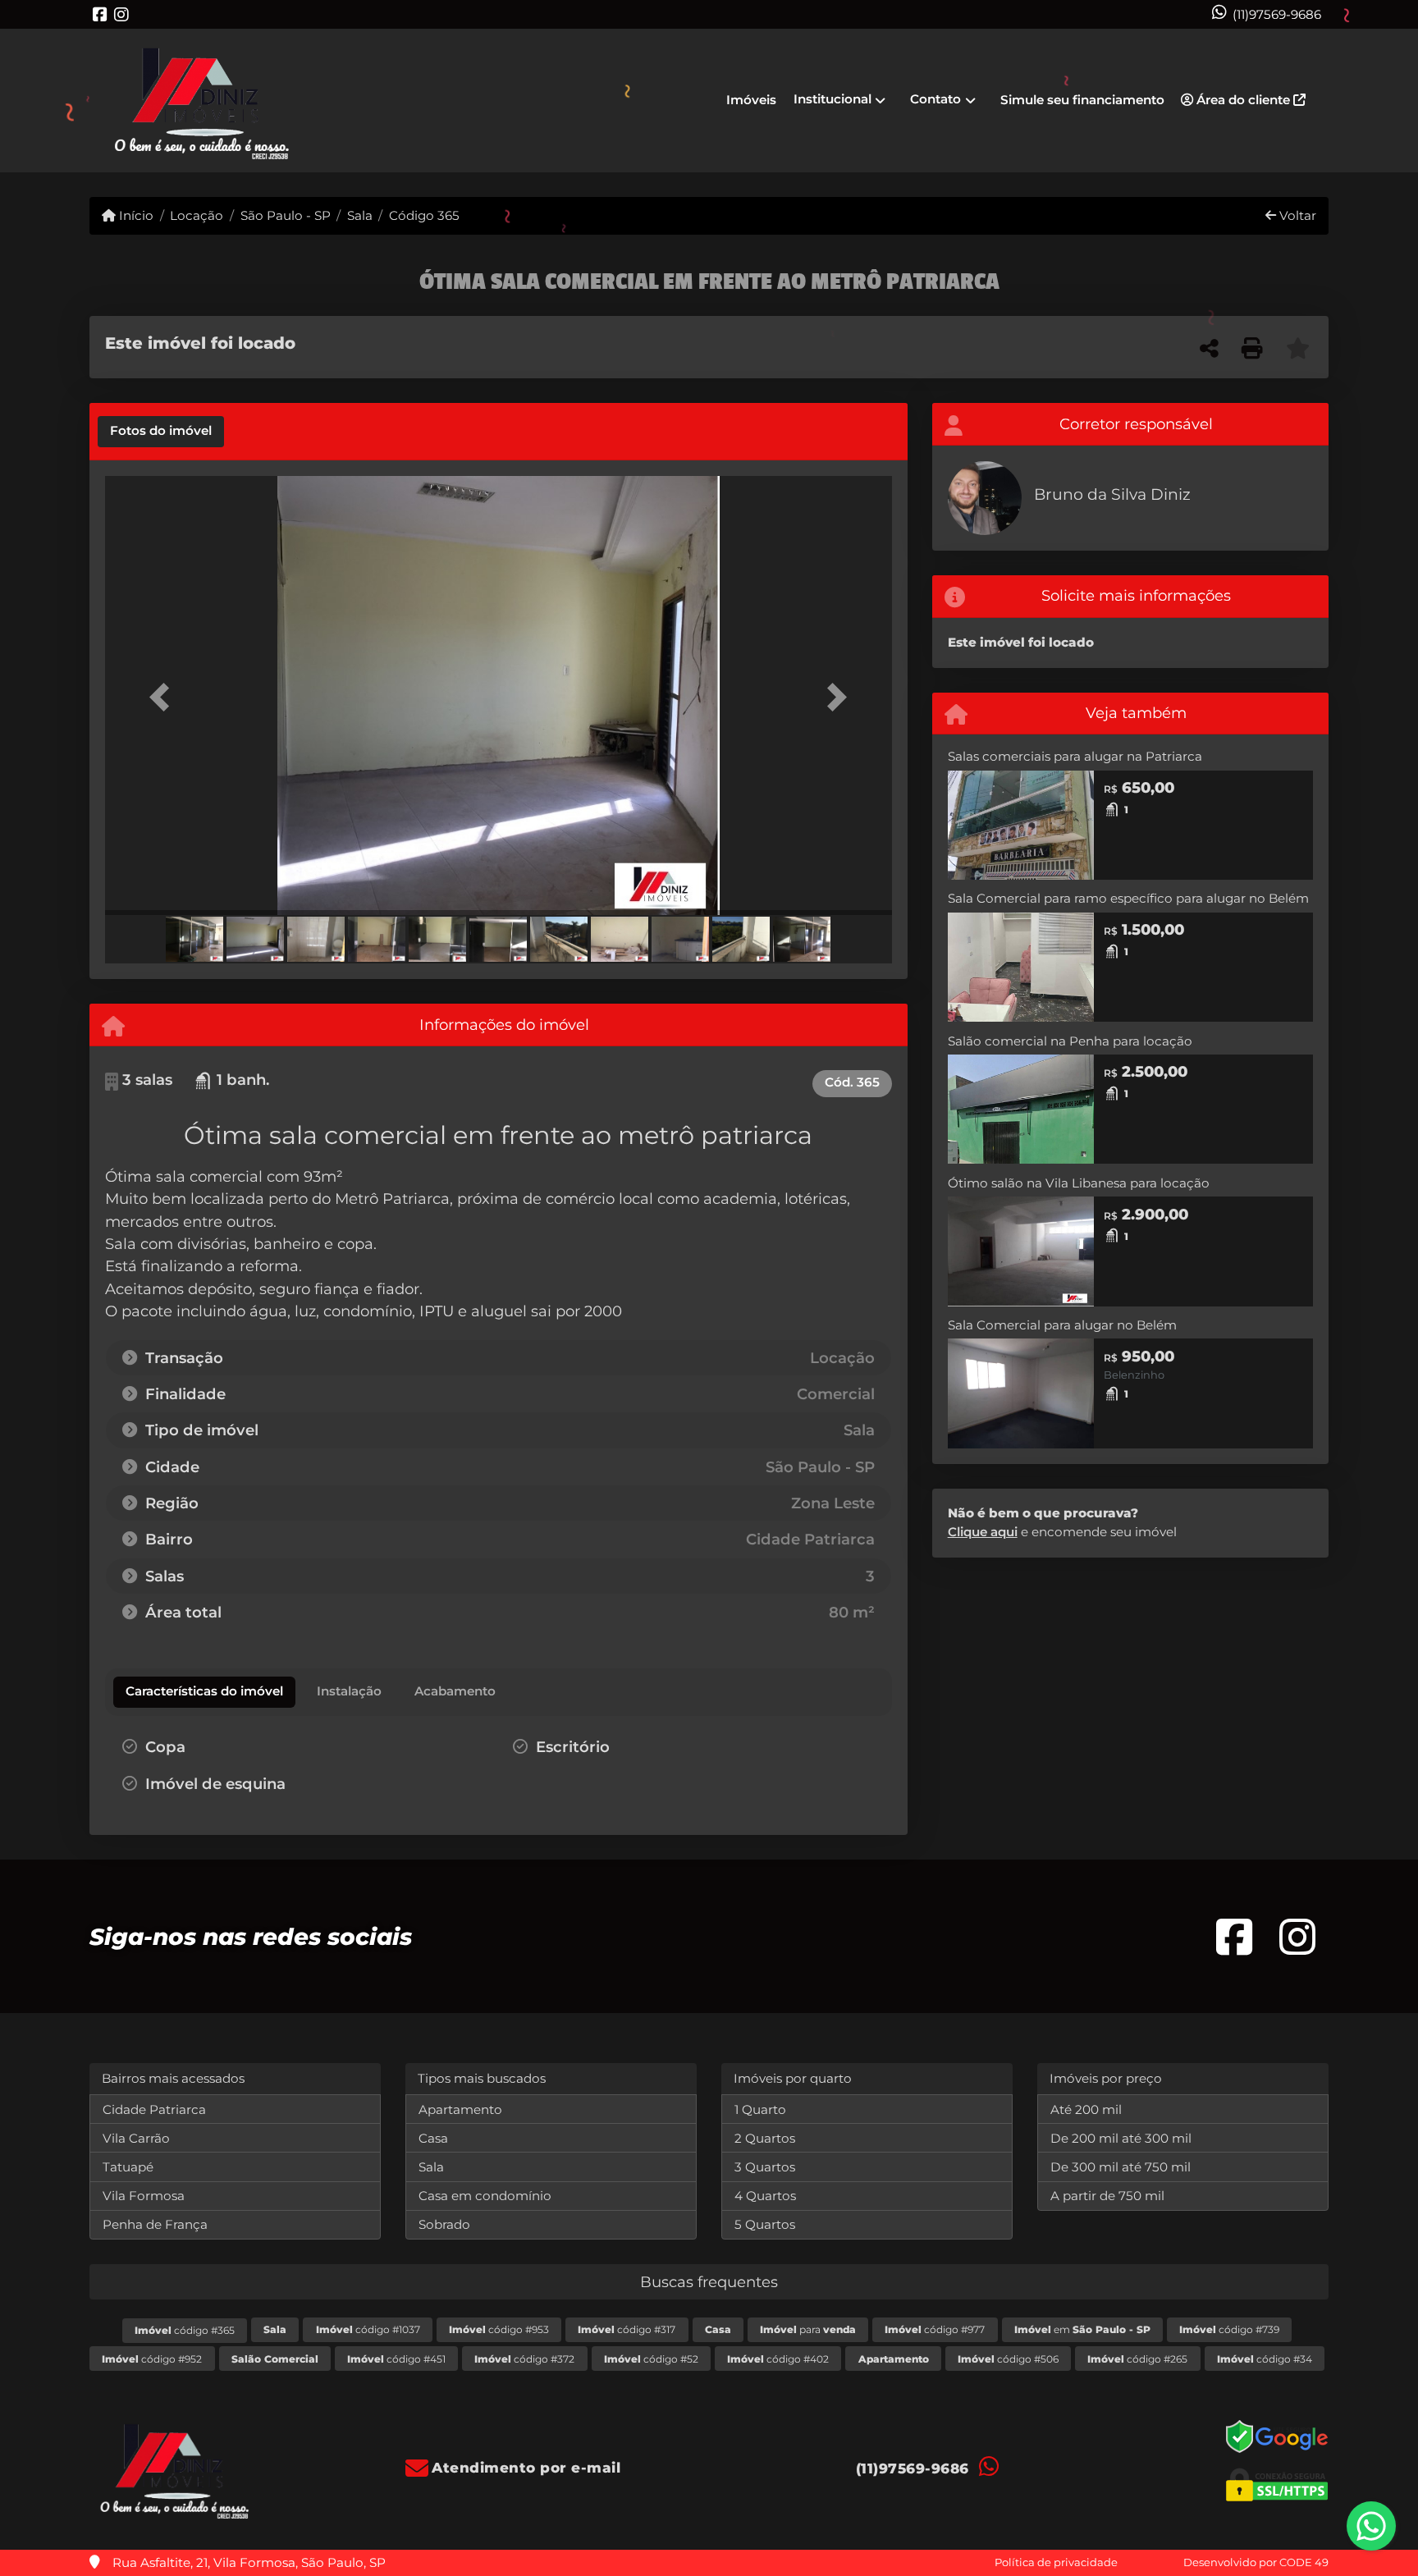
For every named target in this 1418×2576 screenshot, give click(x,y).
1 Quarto (760, 2109)
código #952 (152, 2359)
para (808, 2329)
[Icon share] (100, 14)
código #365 (185, 2330)
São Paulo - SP (285, 215)
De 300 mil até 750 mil (1121, 2167)
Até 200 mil (1086, 2109)
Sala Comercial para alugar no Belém (1062, 1325)
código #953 (499, 2329)
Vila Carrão (136, 2138)
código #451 (396, 2359)
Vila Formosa (144, 2196)
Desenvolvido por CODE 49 (1256, 2562)
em (1082, 2329)
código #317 (627, 2329)
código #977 (935, 2329)
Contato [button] (935, 99)
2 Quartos (765, 2138)
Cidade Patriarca (154, 2109)
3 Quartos (765, 2167)
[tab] (161, 432)
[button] (164, 697)
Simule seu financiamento (1082, 100)
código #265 (1137, 2359)
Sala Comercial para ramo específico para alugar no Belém (1128, 898)
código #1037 (368, 2329)
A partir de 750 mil (1107, 2196)
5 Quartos (765, 2224)
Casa (433, 2138)
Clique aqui (983, 1532)
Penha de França (155, 2224)
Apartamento (460, 2109)
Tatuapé (128, 2167)
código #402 (778, 2359)
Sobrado (444, 2224)
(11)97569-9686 (1277, 14)
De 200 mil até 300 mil (1121, 2138)
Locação (197, 215)
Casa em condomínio (485, 2196)
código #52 (651, 2359)
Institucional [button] (833, 99)
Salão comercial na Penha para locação (1070, 1041)
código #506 (1008, 2359)
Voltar (1296, 215)
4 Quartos (765, 2196)
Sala (360, 215)
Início (135, 215)
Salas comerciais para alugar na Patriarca (1075, 756)
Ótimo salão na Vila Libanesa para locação (1079, 1183)
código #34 (1265, 2359)
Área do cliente (1243, 100)
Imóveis (751, 100)
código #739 (1229, 2329)
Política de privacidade (1056, 2562)
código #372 (524, 2359)
